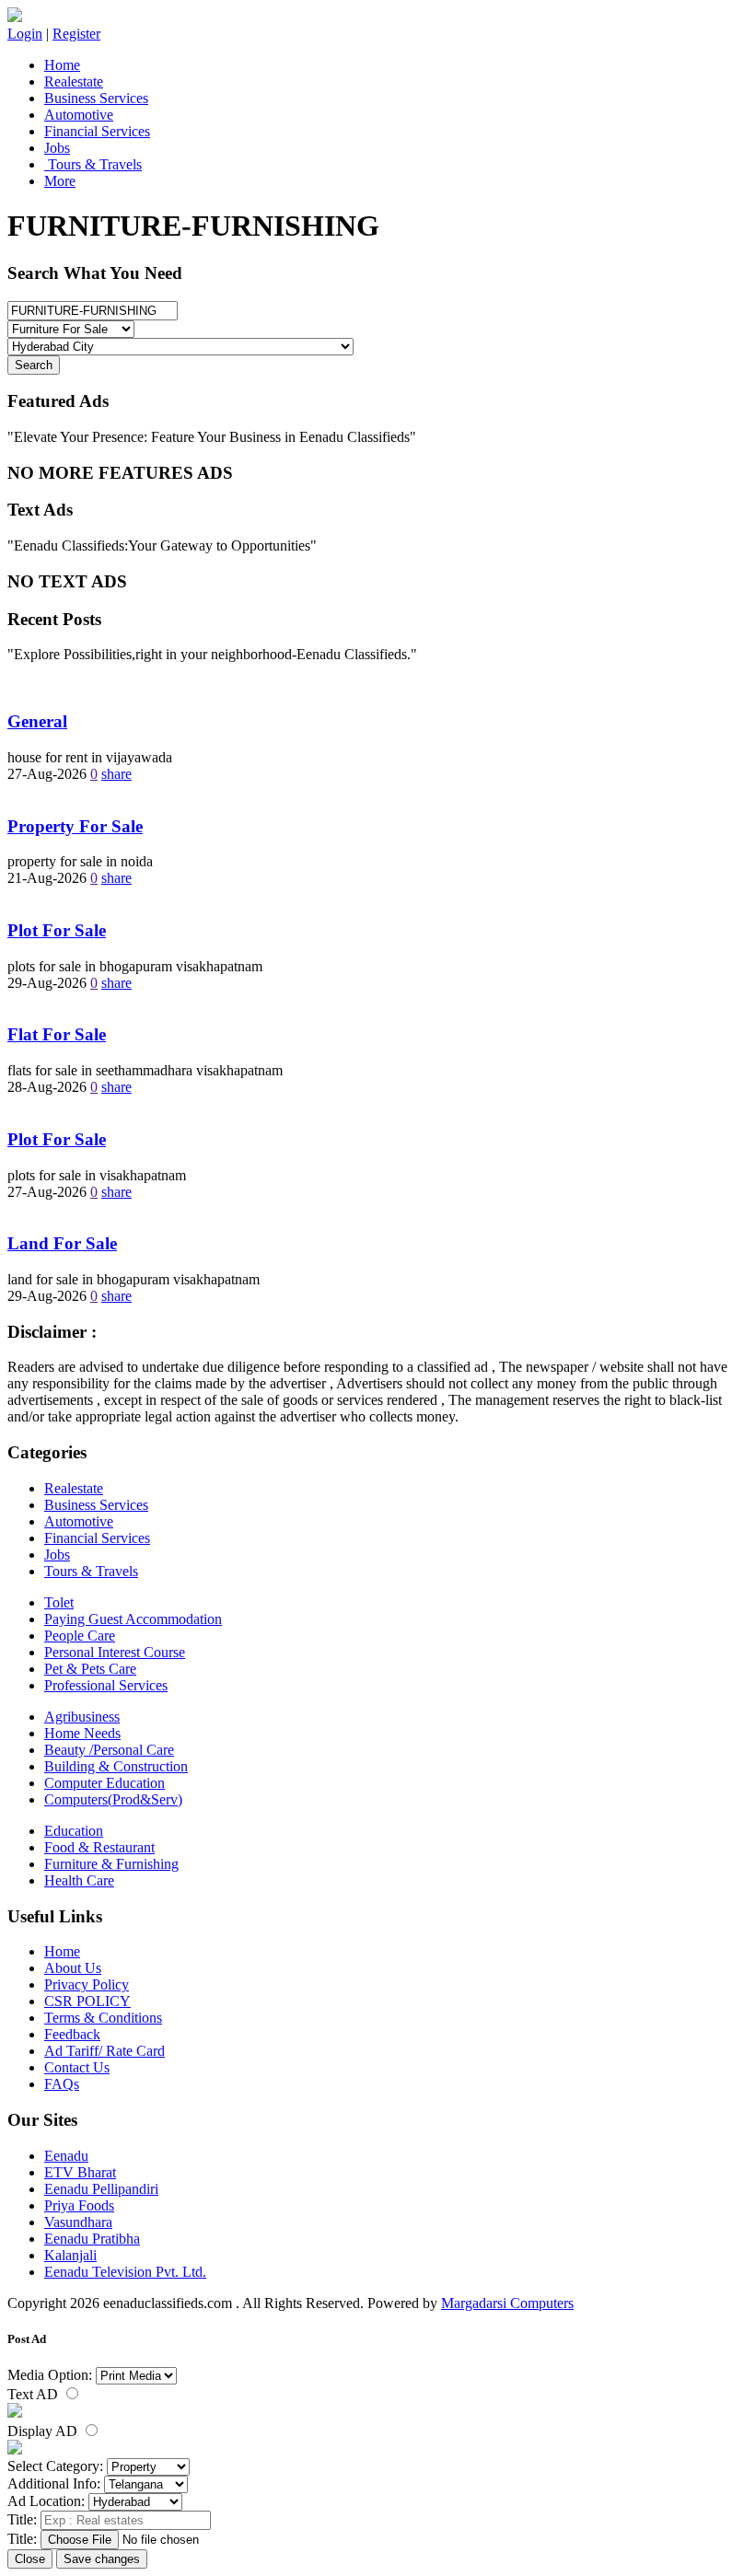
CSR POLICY (87, 2001)
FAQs (62, 2084)
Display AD (44, 2431)
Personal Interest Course (115, 1652)
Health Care (79, 1880)
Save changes (102, 2559)
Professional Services (106, 1685)
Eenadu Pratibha (92, 2239)
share (116, 774)
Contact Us (77, 2067)
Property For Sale (75, 826)
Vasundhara (78, 2222)
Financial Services (97, 131)
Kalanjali (70, 2255)
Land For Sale (62, 1243)
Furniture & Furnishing (111, 1864)
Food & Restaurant (99, 1847)
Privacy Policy (87, 1984)
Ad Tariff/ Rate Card (105, 2051)
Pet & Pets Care (90, 1669)
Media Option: (50, 2375)
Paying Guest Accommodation (133, 1619)
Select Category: (55, 2466)
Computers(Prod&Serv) (113, 1799)
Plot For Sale (57, 930)
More (60, 181)
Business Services (96, 98)
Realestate (74, 81)
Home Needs (82, 1733)
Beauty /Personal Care (109, 1750)
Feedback (72, 2034)
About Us (73, 1968)
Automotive (79, 115)
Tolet (59, 1602)
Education (74, 1831)
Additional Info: (54, 2483)
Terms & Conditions (103, 2018)
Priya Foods (79, 2205)
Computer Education (105, 1783)
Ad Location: (46, 2501)
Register (76, 34)
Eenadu (66, 2156)
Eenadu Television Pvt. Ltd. (125, 2272)
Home (62, 65)
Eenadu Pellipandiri (101, 2189)
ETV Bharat (80, 2172)
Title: (22, 2519)
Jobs (57, 148)
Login (25, 34)
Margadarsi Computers (507, 2303)
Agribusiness (82, 1717)
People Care (80, 1636)
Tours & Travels (93, 164)
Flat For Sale (57, 1034)
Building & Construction (116, 1766)
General (37, 721)
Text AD (35, 2394)
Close (30, 2559)
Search (34, 365)
